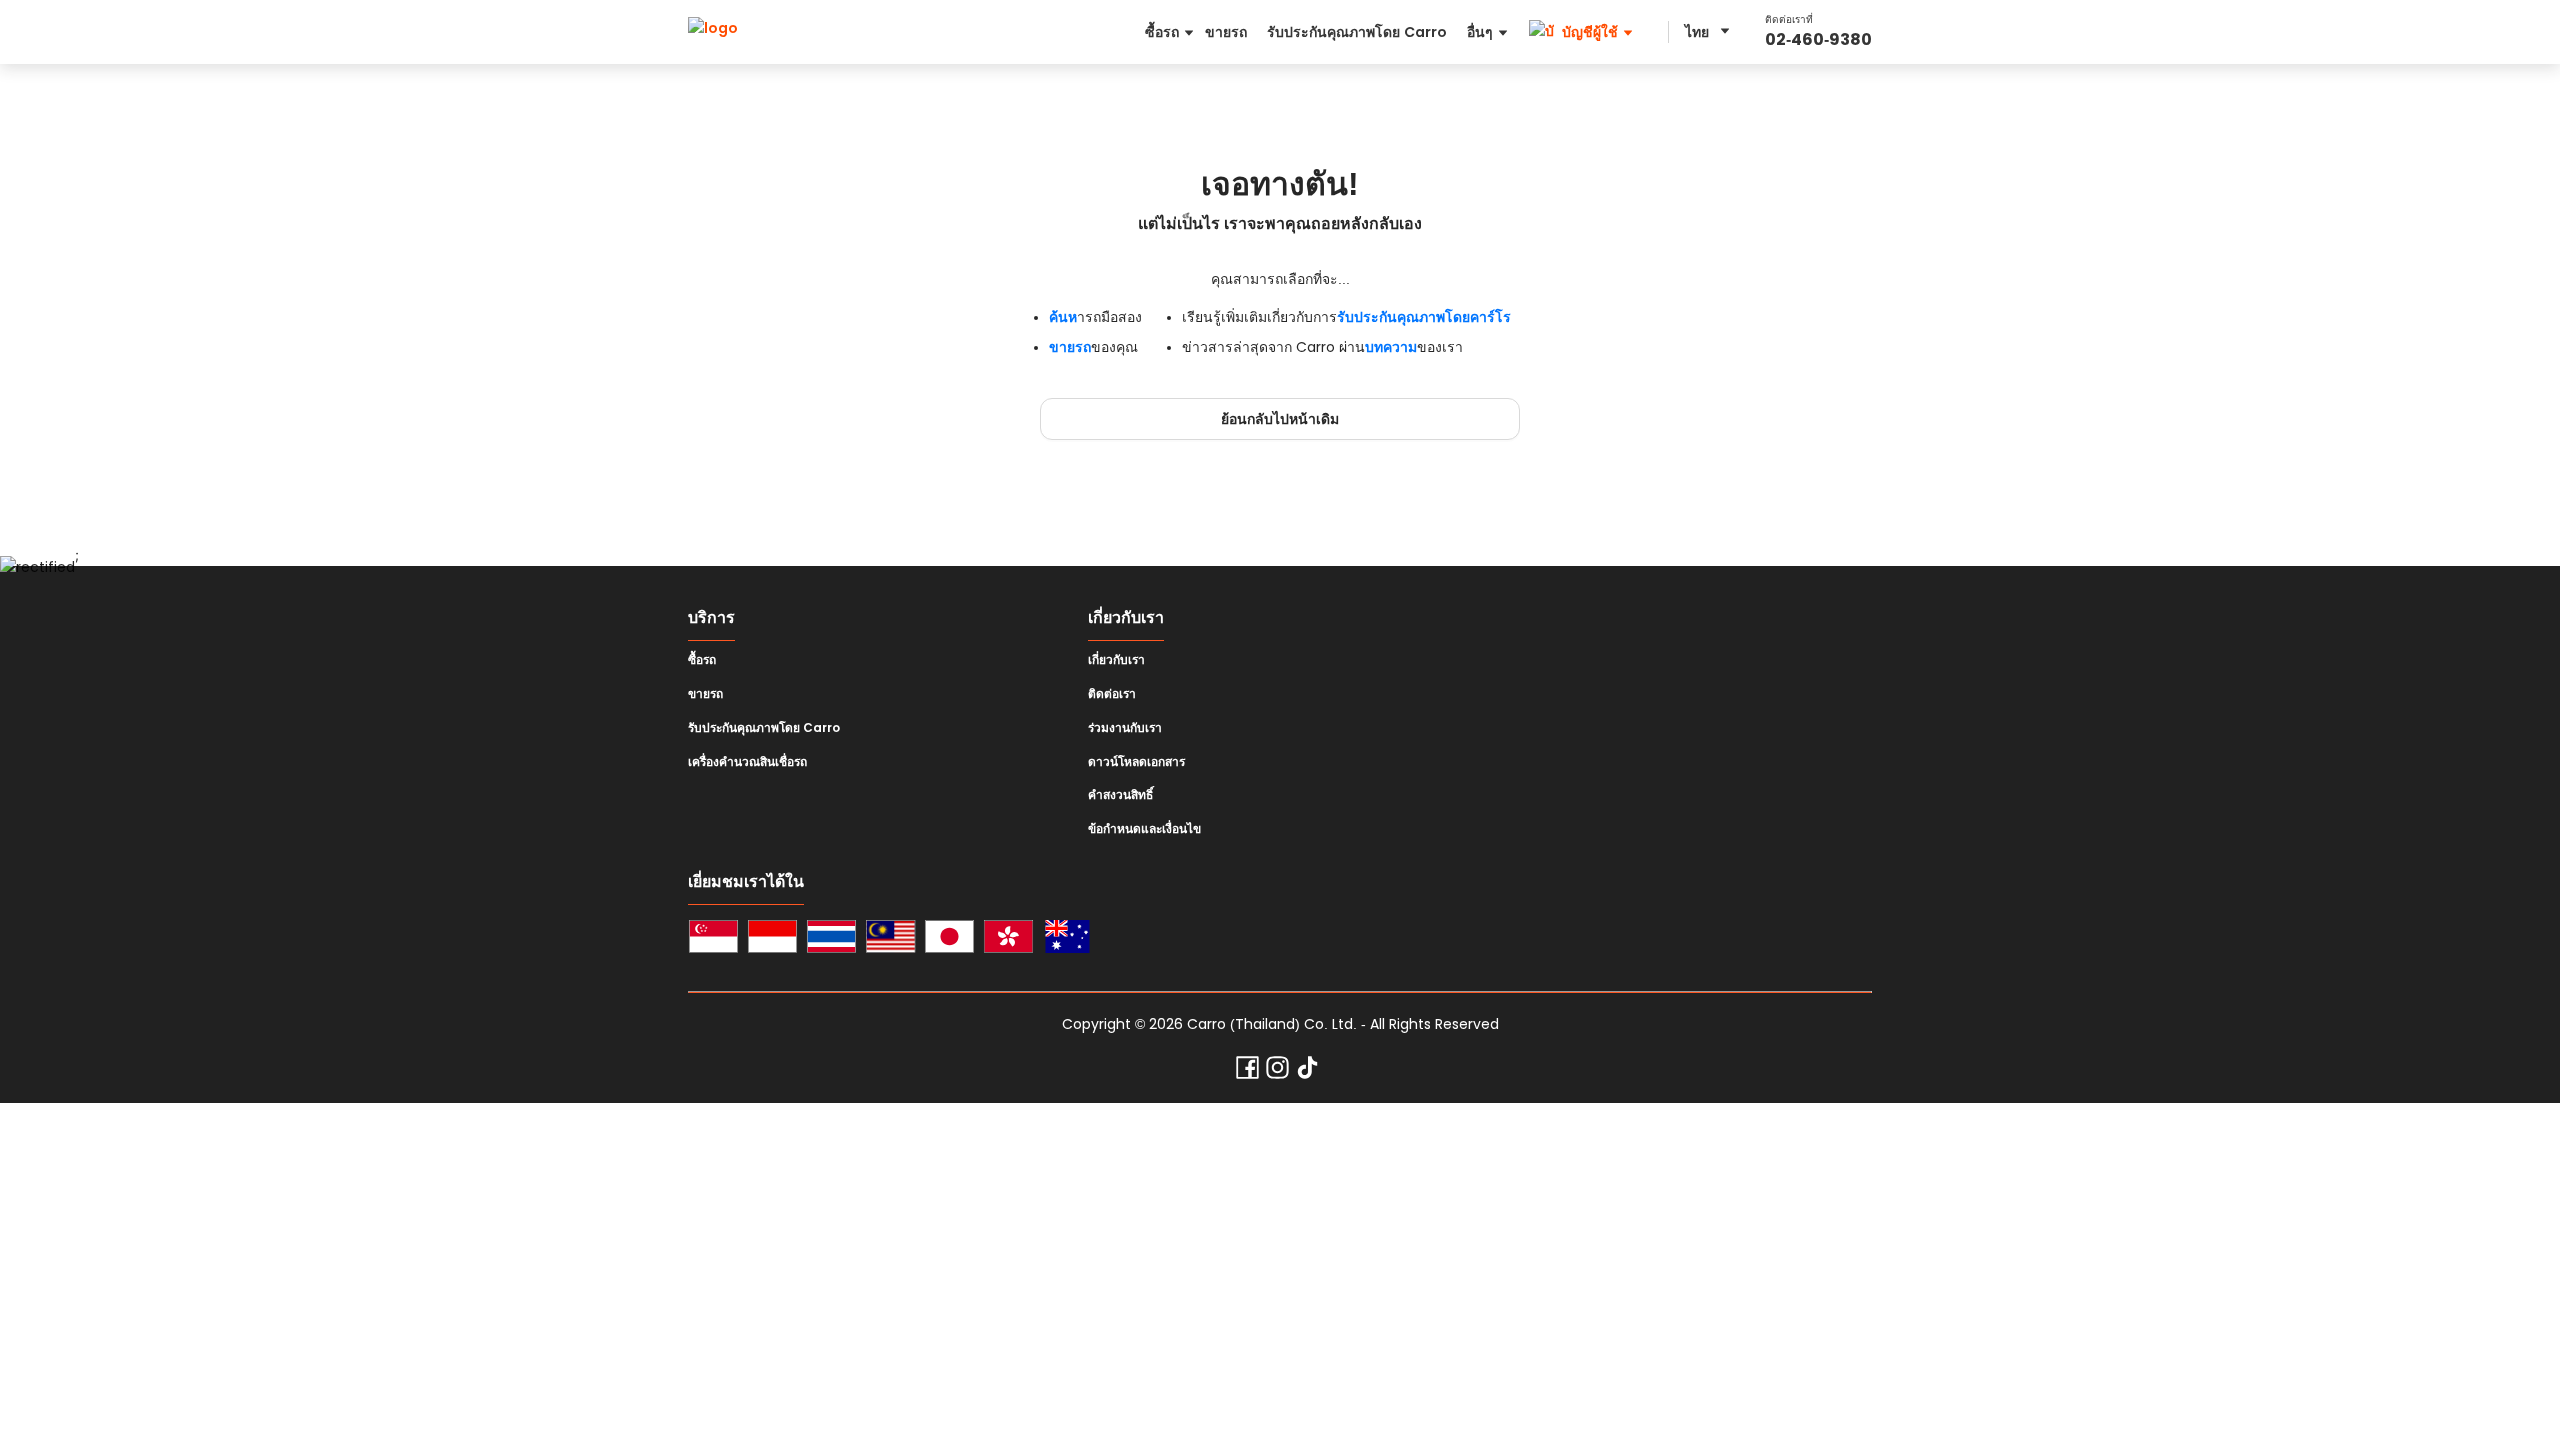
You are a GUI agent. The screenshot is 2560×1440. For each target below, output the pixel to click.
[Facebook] (1247, 1072)
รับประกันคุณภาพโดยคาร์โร (1424, 317)
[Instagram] (1277, 1072)
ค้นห (1063, 317)
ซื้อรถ (702, 660)
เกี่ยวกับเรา (1116, 660)
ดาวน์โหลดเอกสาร (1136, 762)
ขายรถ (1070, 347)
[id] (772, 939)
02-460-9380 (1818, 39)
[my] (890, 939)
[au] (1067, 939)
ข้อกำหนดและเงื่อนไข (1144, 829)
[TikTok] (1307, 1072)
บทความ (1391, 347)
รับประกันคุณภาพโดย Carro (764, 728)
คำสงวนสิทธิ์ (1120, 795)
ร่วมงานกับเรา (1125, 728)
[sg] (713, 939)
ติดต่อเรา (1112, 694)
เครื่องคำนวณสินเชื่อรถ (747, 762)
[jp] (949, 939)
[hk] (1008, 939)
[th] (831, 939)
